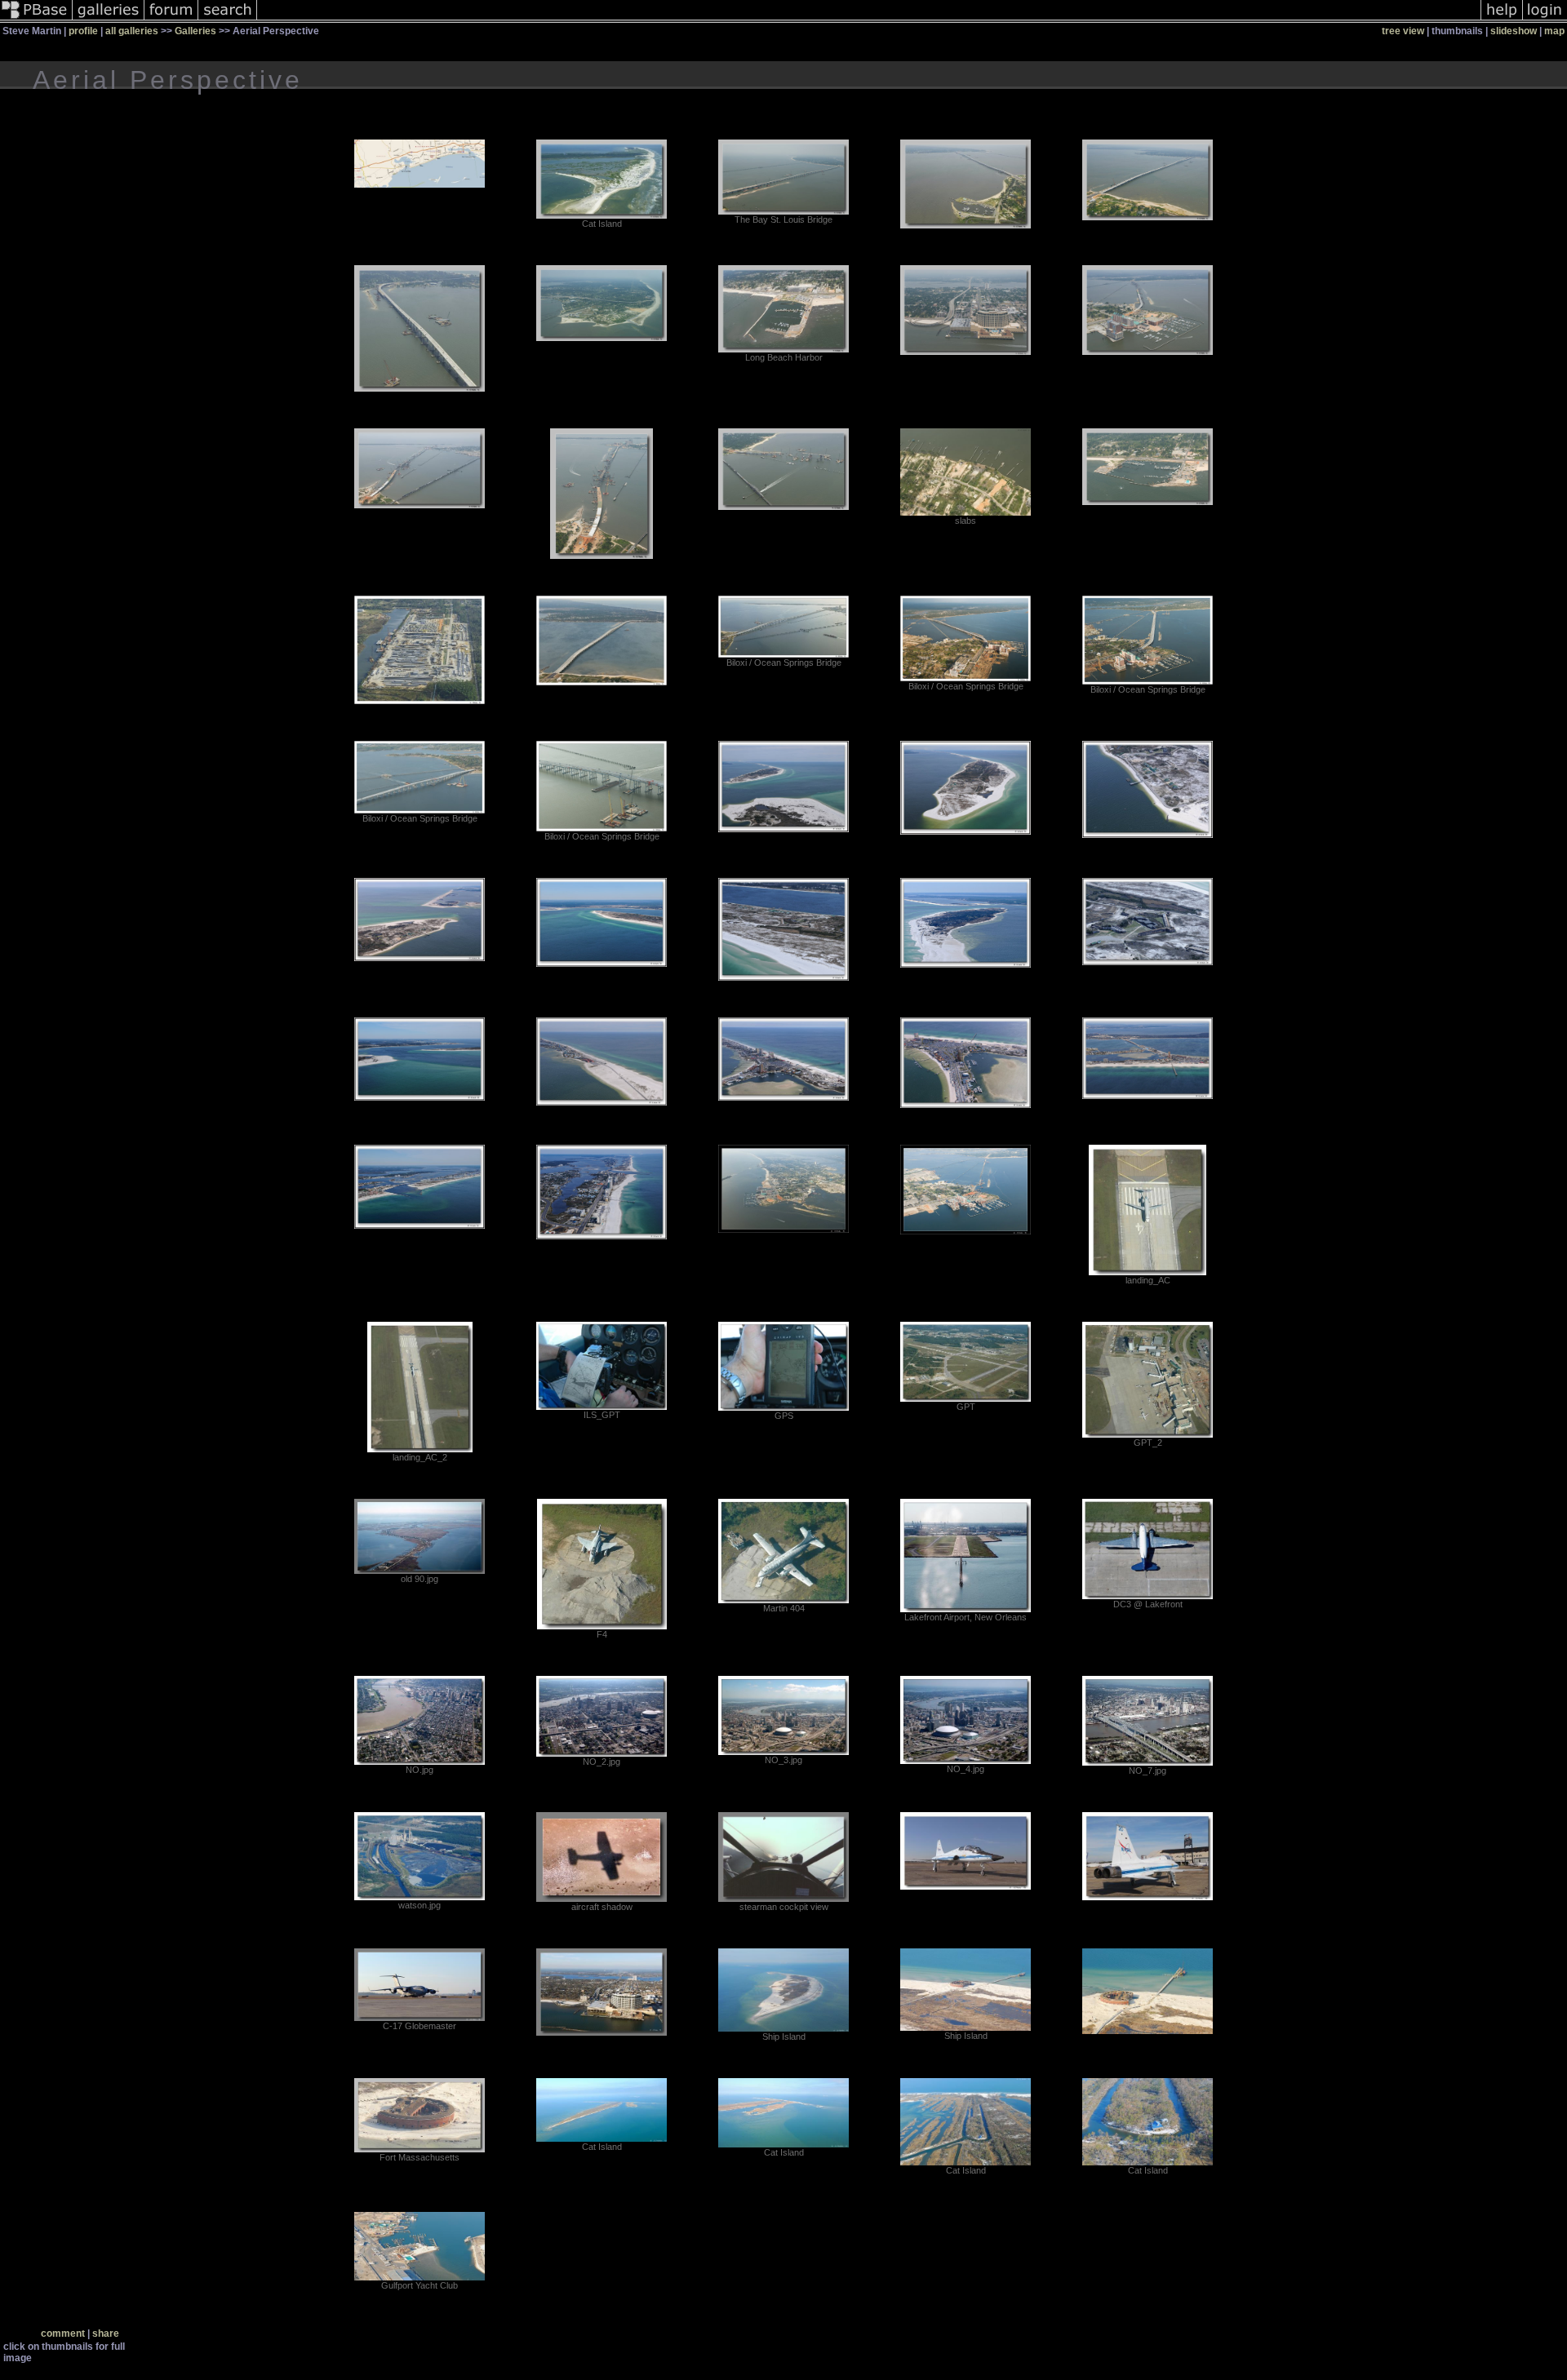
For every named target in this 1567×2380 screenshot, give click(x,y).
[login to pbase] (1545, 20)
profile (83, 31)
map (1554, 31)
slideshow (1514, 31)
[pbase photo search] (228, 20)
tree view (1403, 31)
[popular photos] (869, 20)
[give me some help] (1502, 20)
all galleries (132, 31)
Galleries (195, 31)
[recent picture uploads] (109, 20)
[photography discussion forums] (171, 20)
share (106, 2333)
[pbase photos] (36, 20)
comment (63, 2333)
